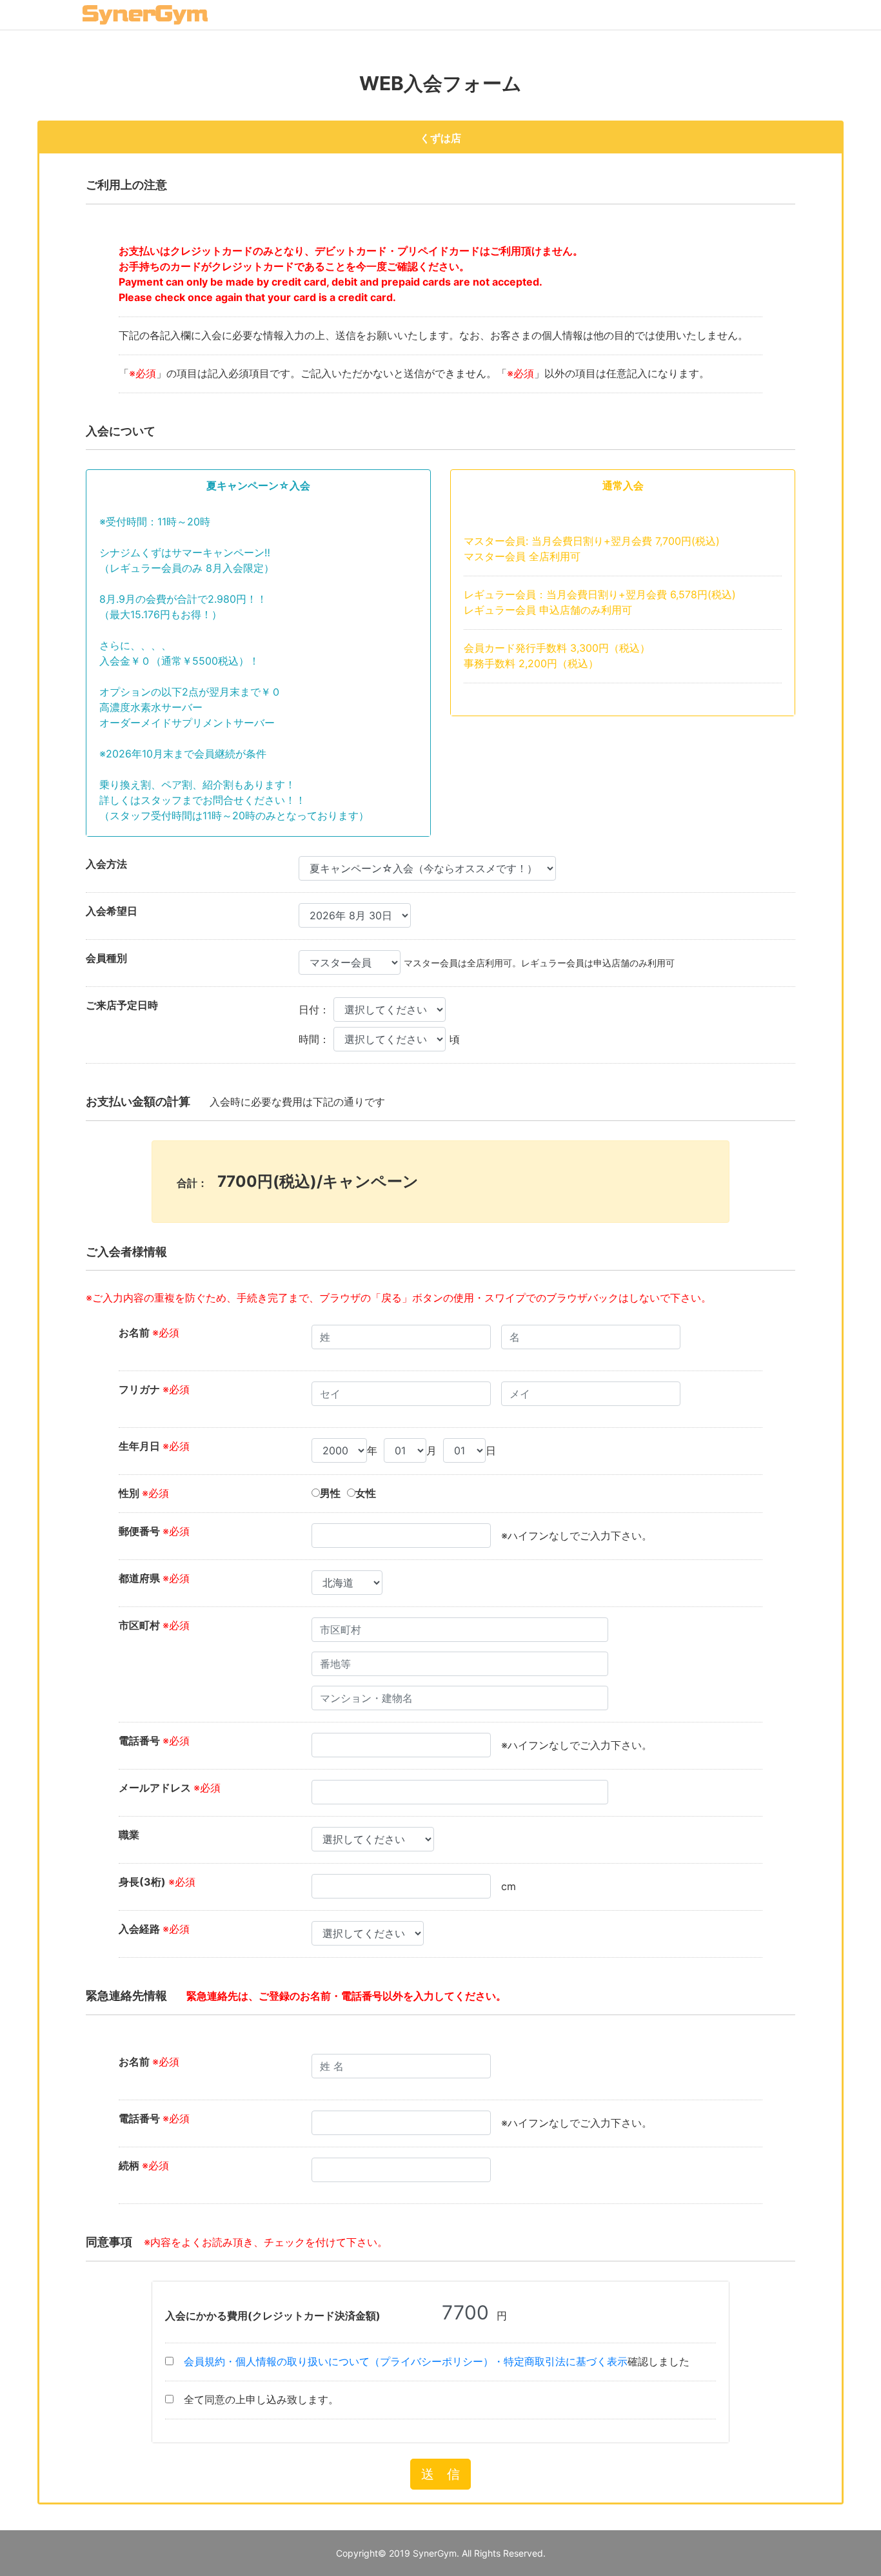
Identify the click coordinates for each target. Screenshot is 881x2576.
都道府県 (154, 1578)
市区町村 (154, 1625)
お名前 (149, 1332)
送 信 (440, 2474)
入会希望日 (112, 911)
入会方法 (106, 864)
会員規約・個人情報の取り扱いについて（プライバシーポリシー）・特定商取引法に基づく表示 (406, 2361)
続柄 (144, 2165)
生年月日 (154, 1446)
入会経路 (154, 1929)
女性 (366, 1493)
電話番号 (154, 1741)
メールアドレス (170, 1788)
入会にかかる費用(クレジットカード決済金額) (273, 2316)
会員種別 (106, 958)
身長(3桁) (157, 1882)
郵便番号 (154, 1531)
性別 (144, 1493)
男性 (330, 1493)
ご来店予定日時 (122, 1005)
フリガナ (154, 1389)
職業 (129, 1835)
